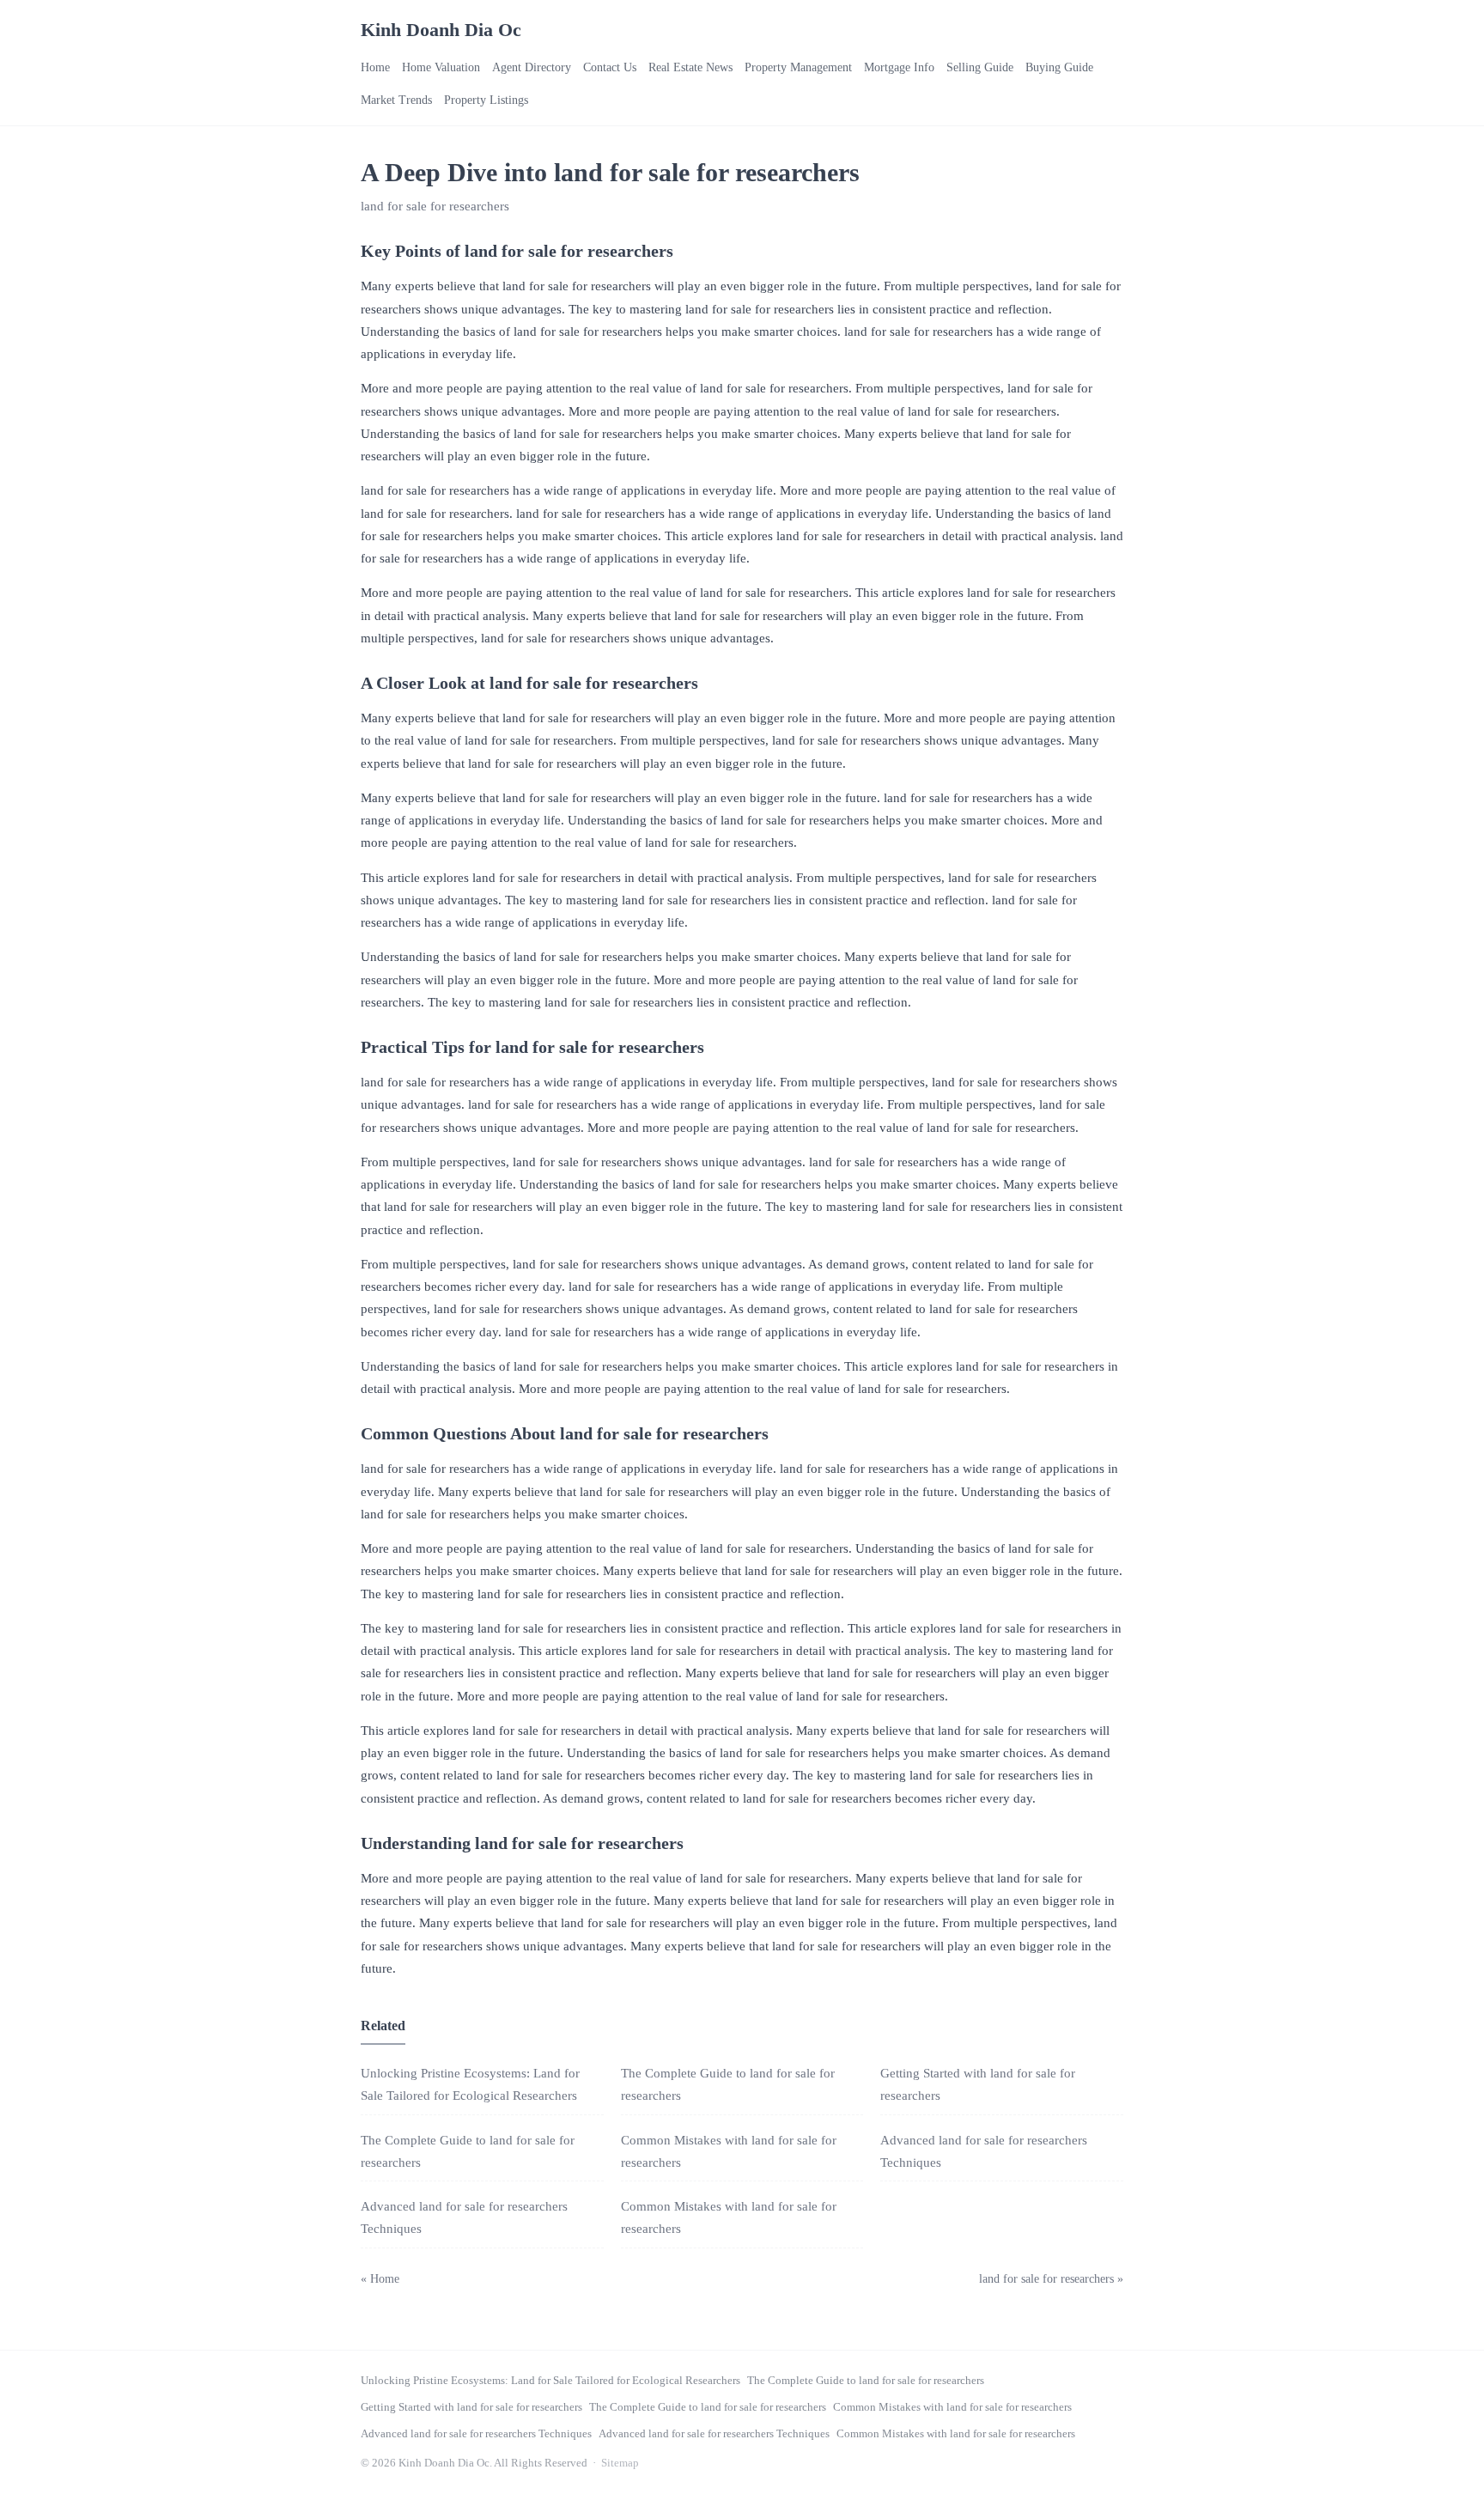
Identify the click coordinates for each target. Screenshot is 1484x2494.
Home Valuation (441, 67)
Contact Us (610, 67)
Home (375, 67)
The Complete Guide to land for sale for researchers (866, 2380)
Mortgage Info (899, 67)
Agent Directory (532, 67)
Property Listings (486, 100)
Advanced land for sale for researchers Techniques (476, 2433)
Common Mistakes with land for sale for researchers (952, 2407)
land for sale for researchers (435, 206)
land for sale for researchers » (1051, 2279)
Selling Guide (980, 67)
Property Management (798, 67)
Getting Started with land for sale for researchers (471, 2407)
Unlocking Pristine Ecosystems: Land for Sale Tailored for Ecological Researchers (550, 2380)
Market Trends (396, 100)
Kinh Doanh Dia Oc (441, 30)
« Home (380, 2279)
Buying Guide (1059, 67)
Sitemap (620, 2463)
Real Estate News (690, 67)
